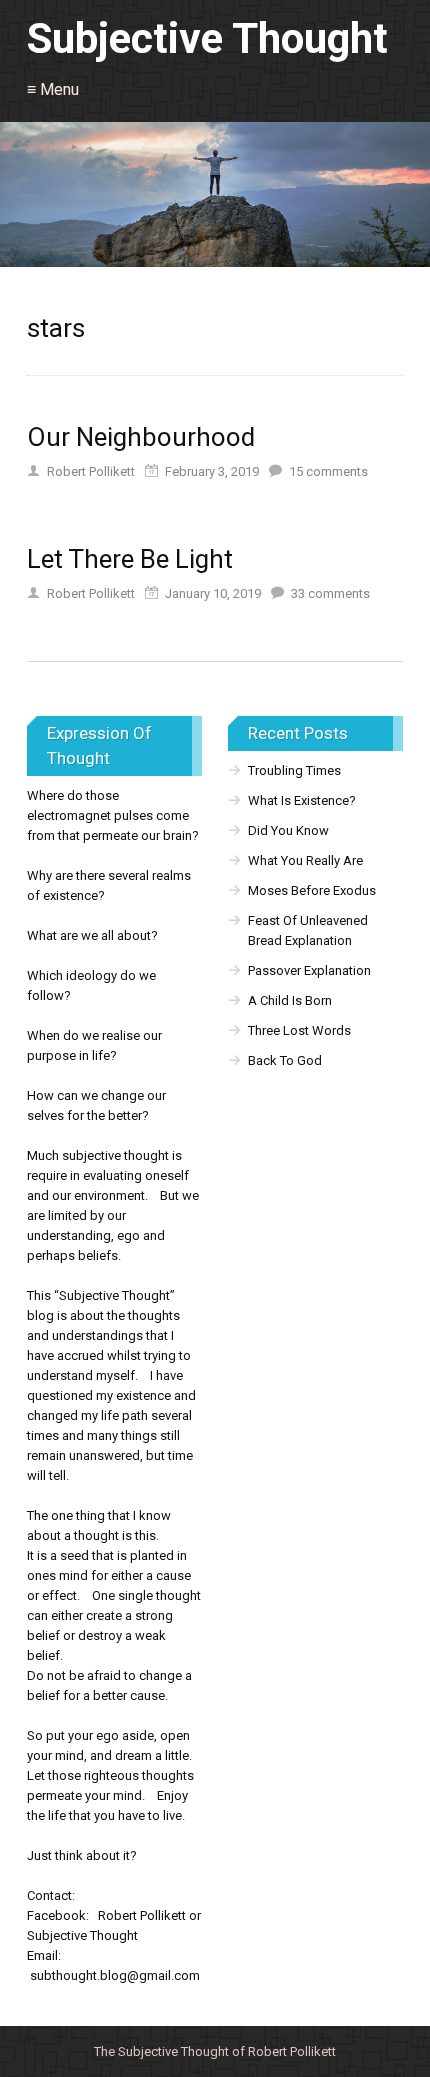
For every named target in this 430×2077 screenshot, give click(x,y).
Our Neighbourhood (141, 437)
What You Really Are (305, 860)
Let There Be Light (130, 559)
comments (328, 471)
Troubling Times (294, 770)
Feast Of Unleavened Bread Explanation (308, 930)
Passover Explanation (309, 970)
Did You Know (288, 830)
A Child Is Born (290, 1000)
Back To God (285, 1060)
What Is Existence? (302, 800)
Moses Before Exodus (312, 890)
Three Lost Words (299, 1030)
